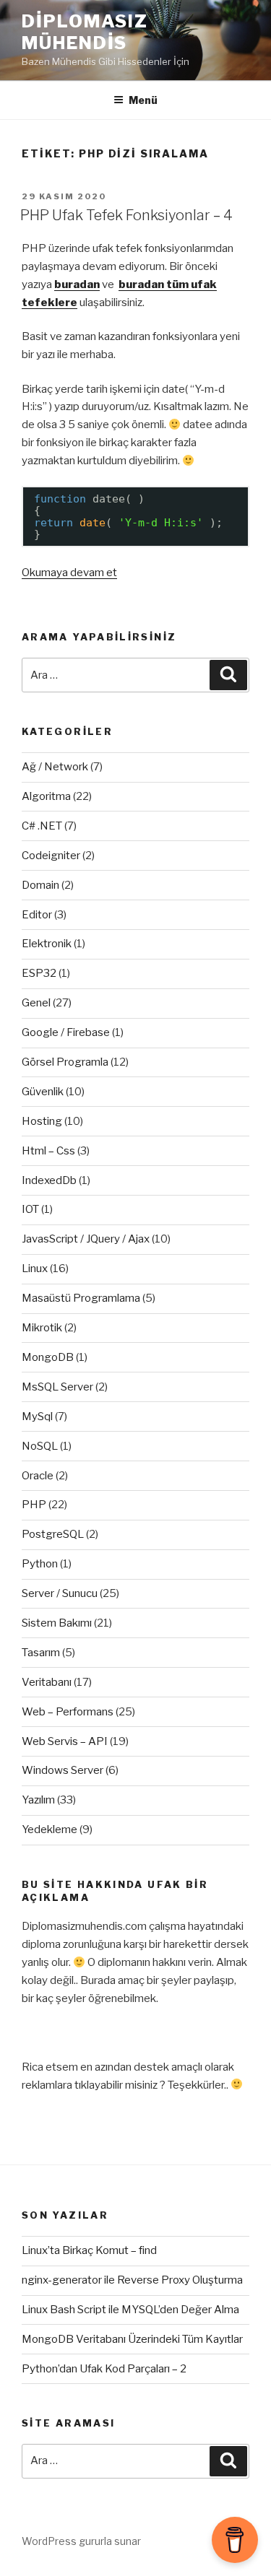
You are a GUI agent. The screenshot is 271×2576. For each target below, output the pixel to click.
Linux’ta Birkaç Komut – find (89, 2250)
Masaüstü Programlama (81, 1298)
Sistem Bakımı (57, 1623)
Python (40, 1564)
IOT (30, 1209)
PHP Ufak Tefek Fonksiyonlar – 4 (126, 215)
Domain (40, 885)
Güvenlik (43, 1092)
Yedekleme (50, 1829)
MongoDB (48, 1357)
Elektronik (47, 944)
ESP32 (39, 973)
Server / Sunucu (60, 1593)
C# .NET (42, 826)
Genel (36, 1003)
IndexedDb (49, 1180)
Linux (35, 1269)
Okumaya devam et (69, 573)
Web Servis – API (65, 1741)
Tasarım (41, 1653)
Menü (143, 100)
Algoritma (46, 796)
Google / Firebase (66, 1032)
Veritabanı (47, 1682)
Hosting (42, 1121)
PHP (34, 1505)
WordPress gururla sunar (81, 2541)
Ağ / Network (55, 767)
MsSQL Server (57, 1387)
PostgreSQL (53, 1534)
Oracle (38, 1476)
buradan (77, 284)
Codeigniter (51, 856)
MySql (37, 1417)
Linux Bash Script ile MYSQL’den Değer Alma (130, 2310)
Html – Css (48, 1151)
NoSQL (40, 1446)
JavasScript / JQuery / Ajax (86, 1239)
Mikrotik (42, 1328)
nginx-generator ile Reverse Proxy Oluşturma (132, 2280)
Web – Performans (68, 1712)
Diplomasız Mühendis (85, 32)
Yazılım (38, 1800)
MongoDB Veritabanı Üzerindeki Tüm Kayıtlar (132, 2339)
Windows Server (63, 1770)
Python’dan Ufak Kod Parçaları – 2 (104, 2369)
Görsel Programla (65, 1062)
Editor (37, 915)
